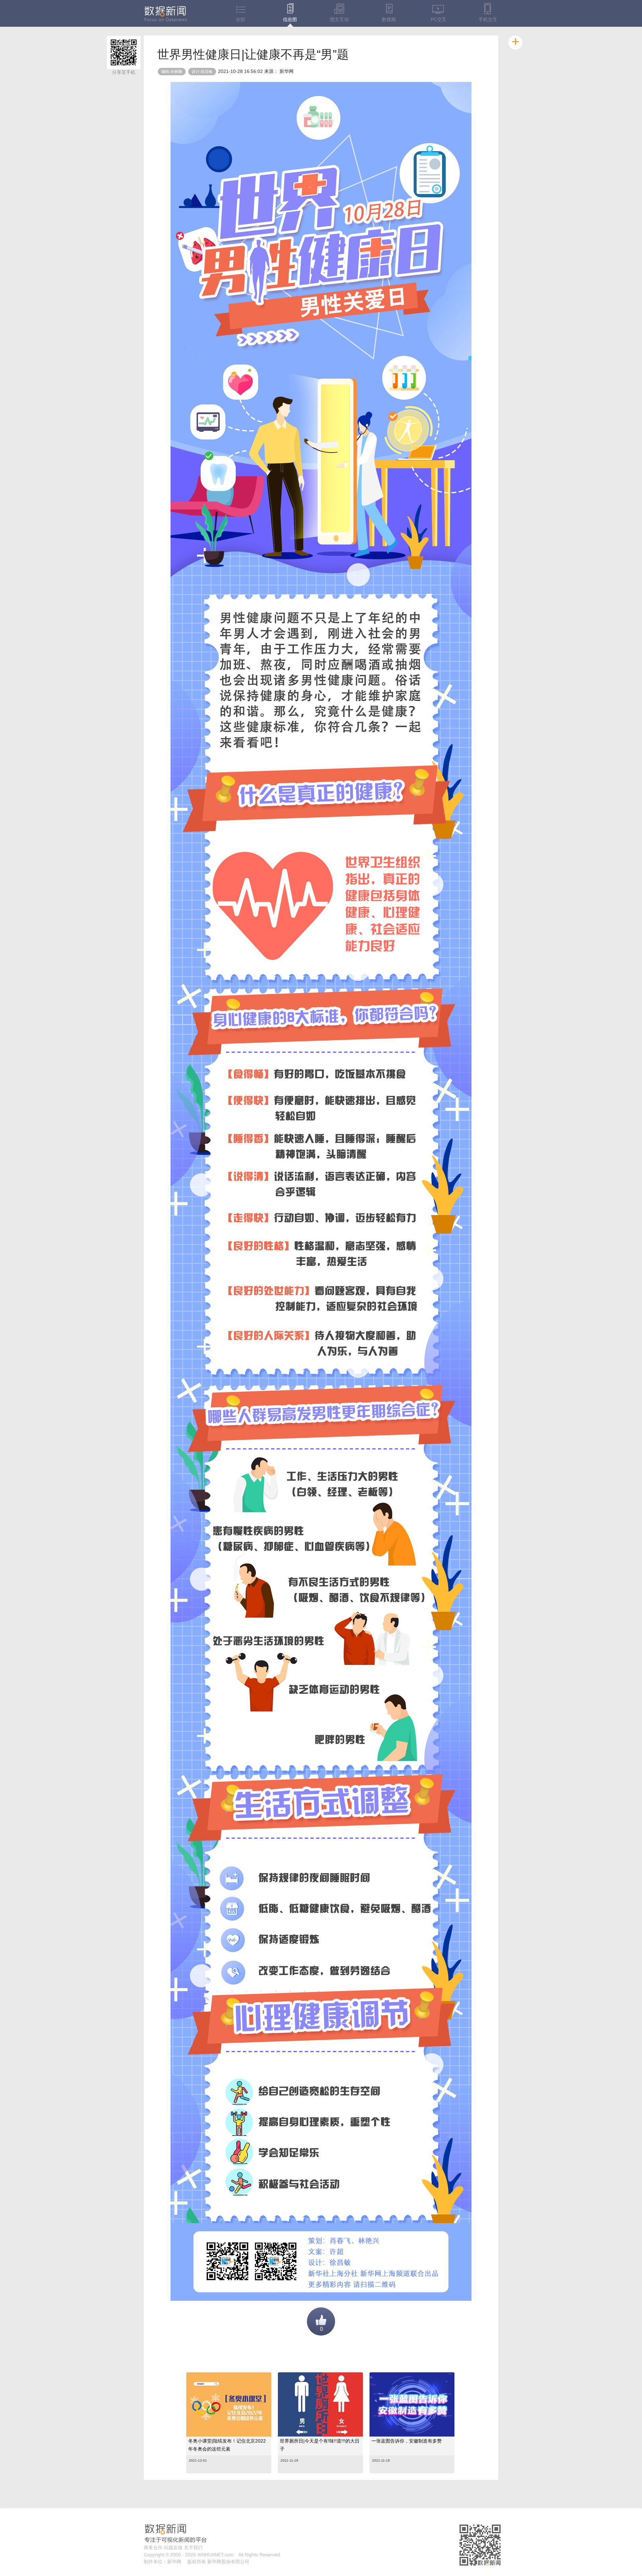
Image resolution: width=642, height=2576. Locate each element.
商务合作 (153, 2548)
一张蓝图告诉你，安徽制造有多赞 (407, 2441)
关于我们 (193, 2548)
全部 (240, 19)
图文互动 (339, 19)
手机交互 (488, 19)
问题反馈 (173, 2548)
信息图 (290, 19)
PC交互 (439, 19)
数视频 (389, 19)
